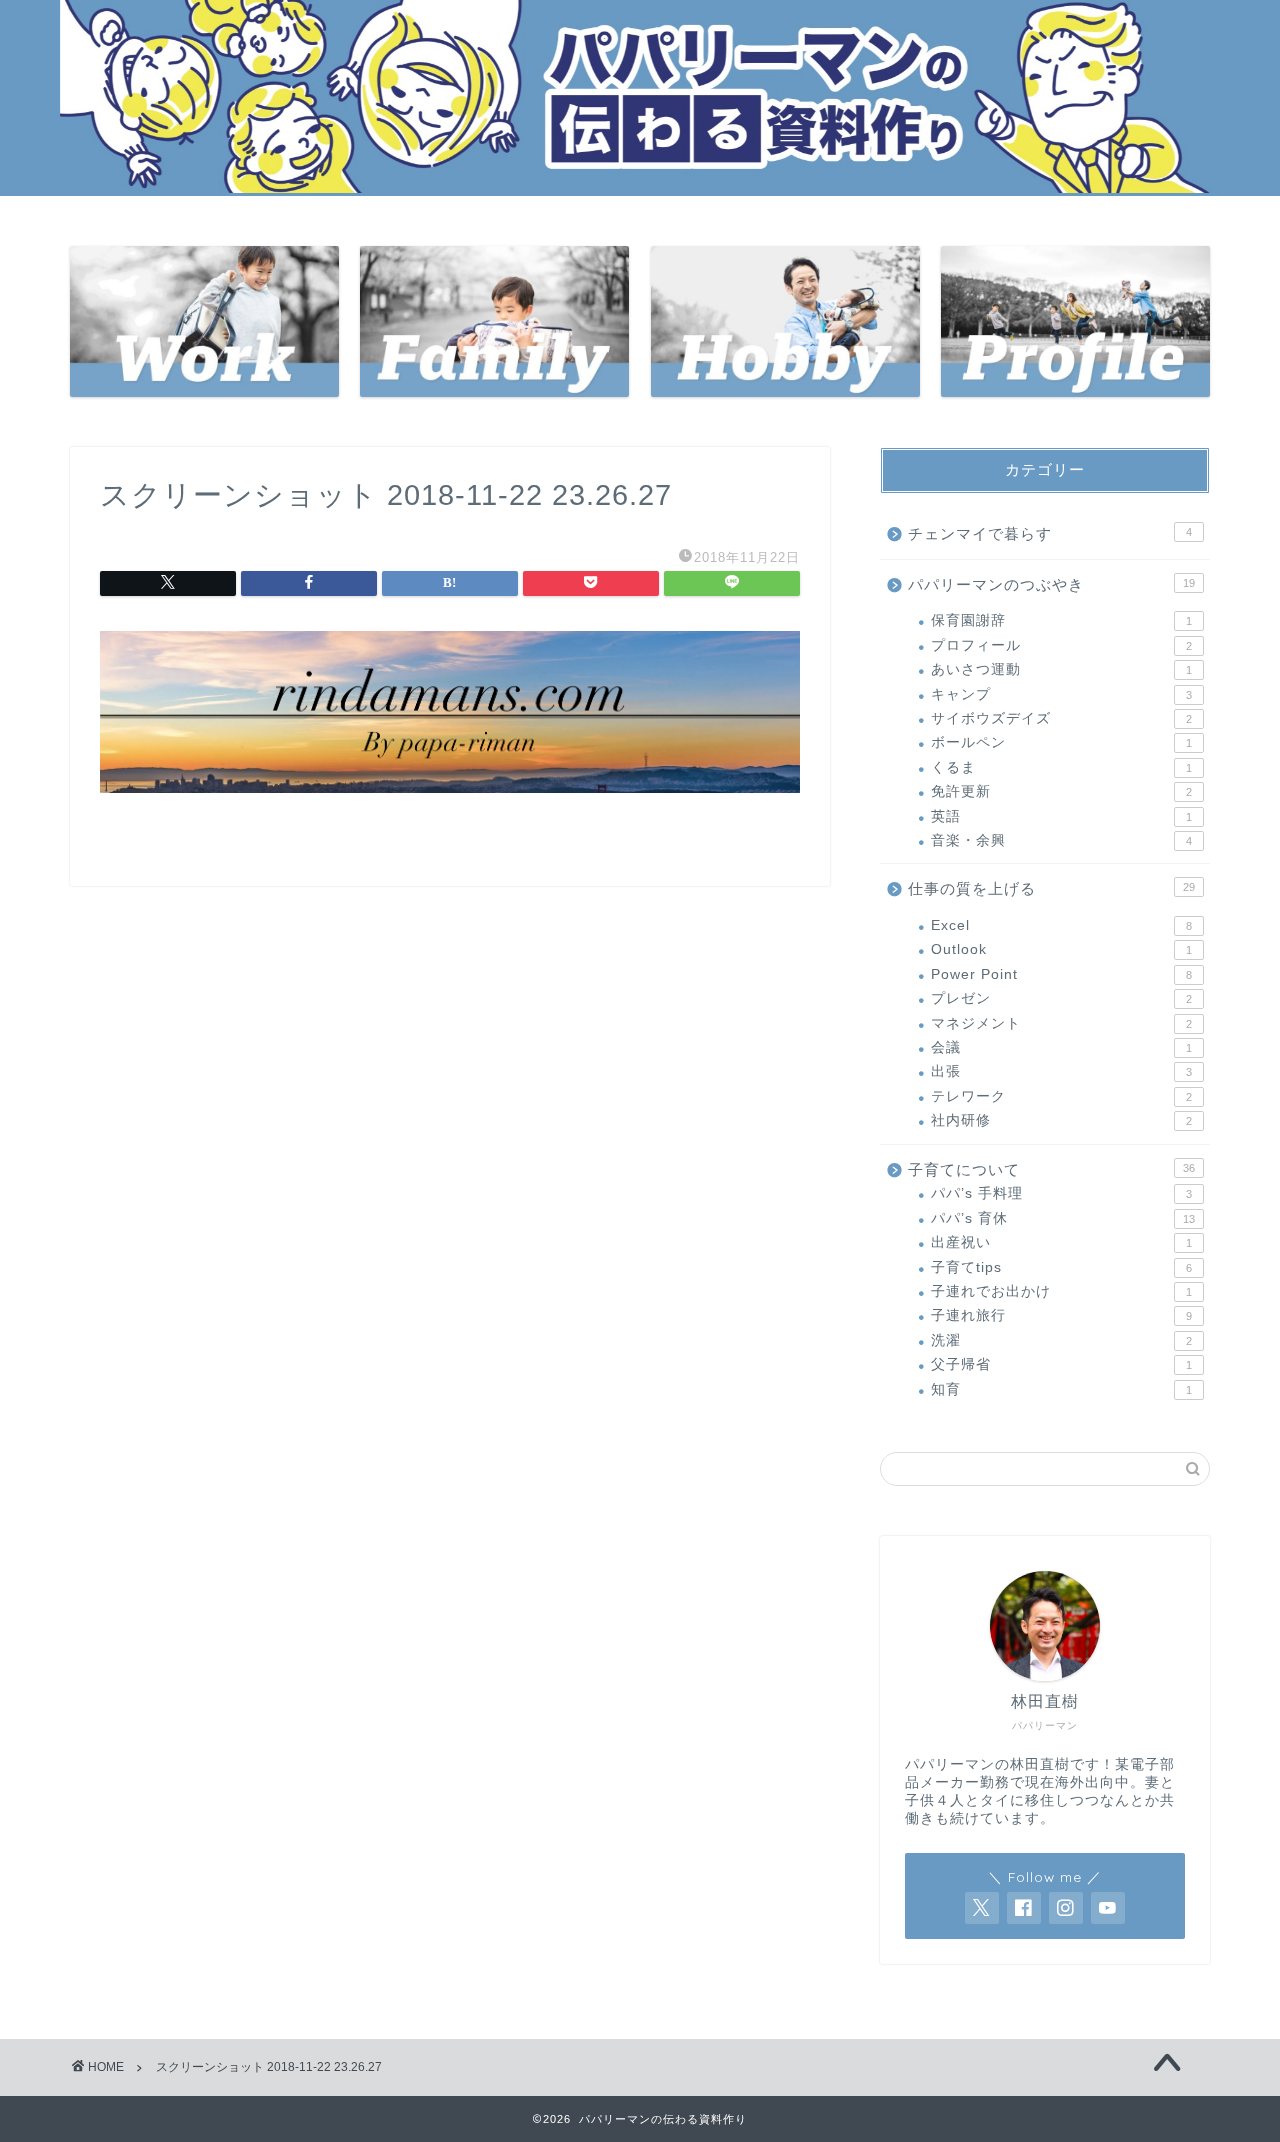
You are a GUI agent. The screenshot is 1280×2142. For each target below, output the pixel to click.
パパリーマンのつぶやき (1051, 584)
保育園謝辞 (1061, 620)
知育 (1061, 1389)
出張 (1061, 1071)
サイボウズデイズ (1061, 718)
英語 (1061, 816)
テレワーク (1061, 1096)
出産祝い (1061, 1242)
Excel (1061, 925)
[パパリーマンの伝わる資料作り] (640, 187)
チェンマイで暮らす (1050, 533)
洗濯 (1061, 1340)
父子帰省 (1061, 1364)
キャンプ (1061, 694)
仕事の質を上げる (1051, 888)
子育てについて (1051, 1169)
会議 (1061, 1047)
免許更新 (1061, 791)
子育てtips (1061, 1267)
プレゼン (1061, 998)
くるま (1061, 767)
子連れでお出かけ (1061, 1291)
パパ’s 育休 (1063, 1218)
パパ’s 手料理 (1061, 1193)
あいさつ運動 (1061, 669)
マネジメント (1061, 1023)
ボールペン (1061, 742)
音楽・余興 (1061, 840)
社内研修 (1061, 1120)
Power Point (1061, 974)
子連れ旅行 (1061, 1315)
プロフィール (1061, 645)
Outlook (1061, 949)
